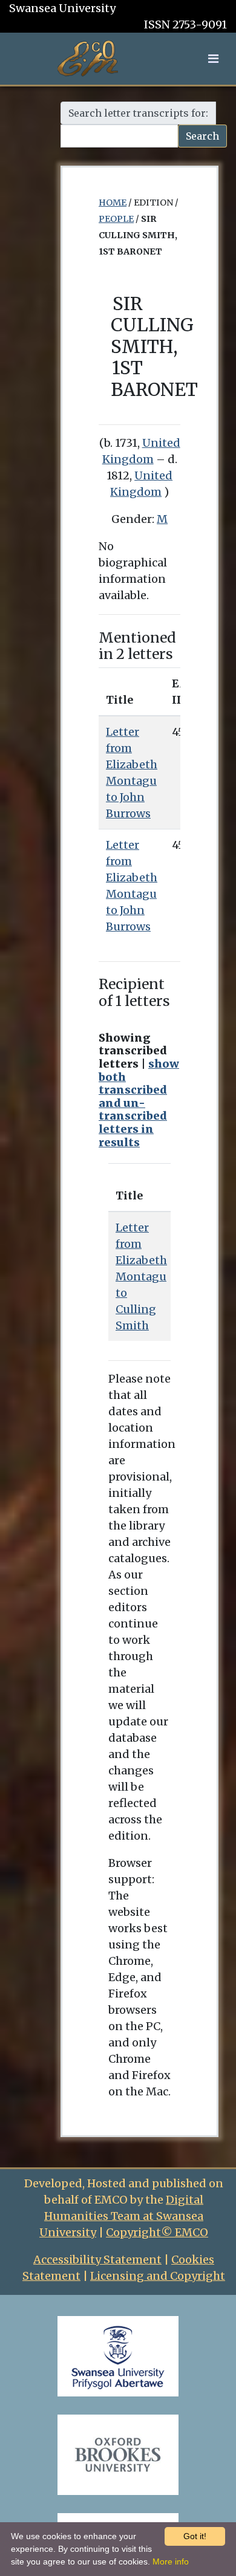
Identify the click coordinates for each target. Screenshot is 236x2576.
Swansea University (62, 8)
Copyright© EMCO (157, 2232)
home (113, 203)
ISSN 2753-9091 (185, 24)
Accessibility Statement (97, 2260)
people (116, 219)
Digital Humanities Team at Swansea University (121, 2216)
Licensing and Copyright (158, 2276)
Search (202, 136)
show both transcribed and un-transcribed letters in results (139, 1103)
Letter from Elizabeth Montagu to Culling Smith (141, 1277)
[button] (213, 58)
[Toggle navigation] (213, 59)
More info (171, 2561)
